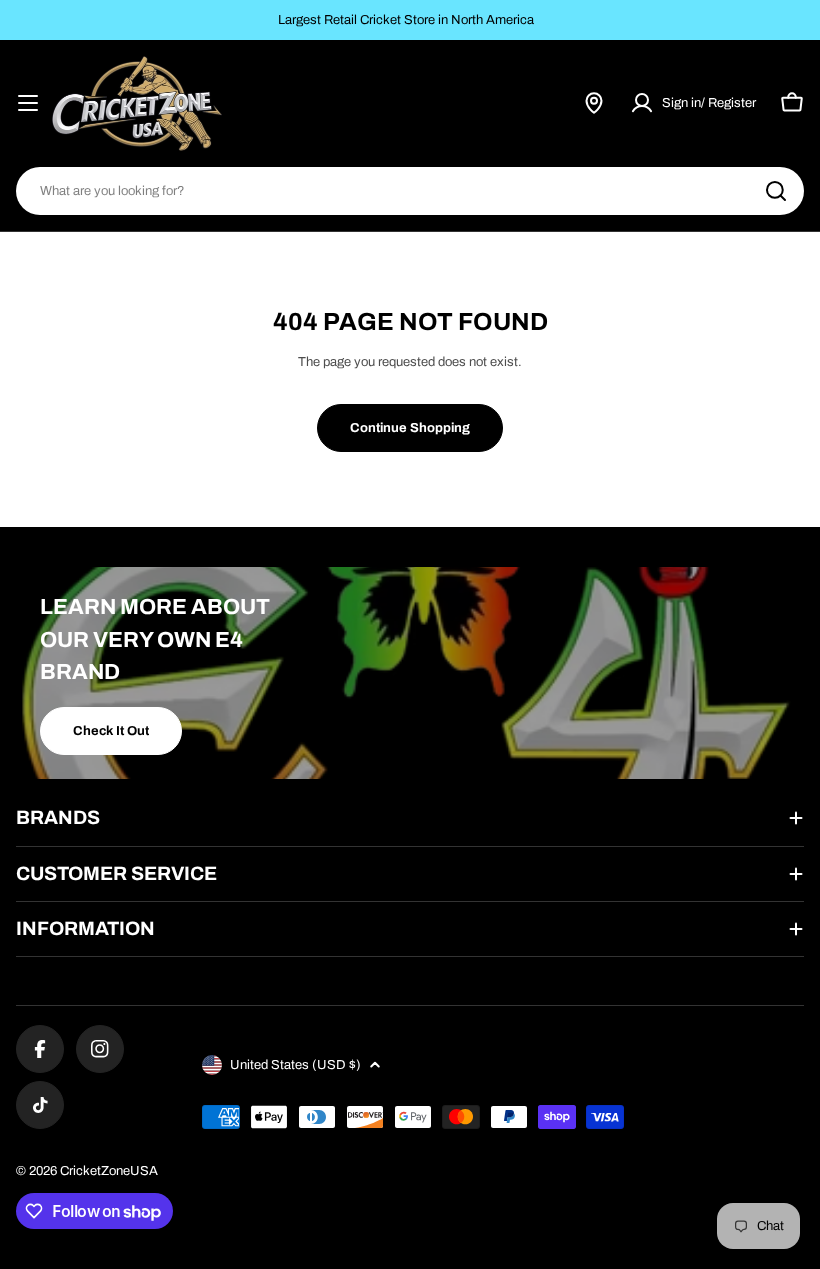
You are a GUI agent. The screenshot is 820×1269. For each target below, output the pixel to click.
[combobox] (410, 191)
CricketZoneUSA (109, 1171)
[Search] (776, 191)
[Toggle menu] (28, 103)
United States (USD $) (295, 1065)
